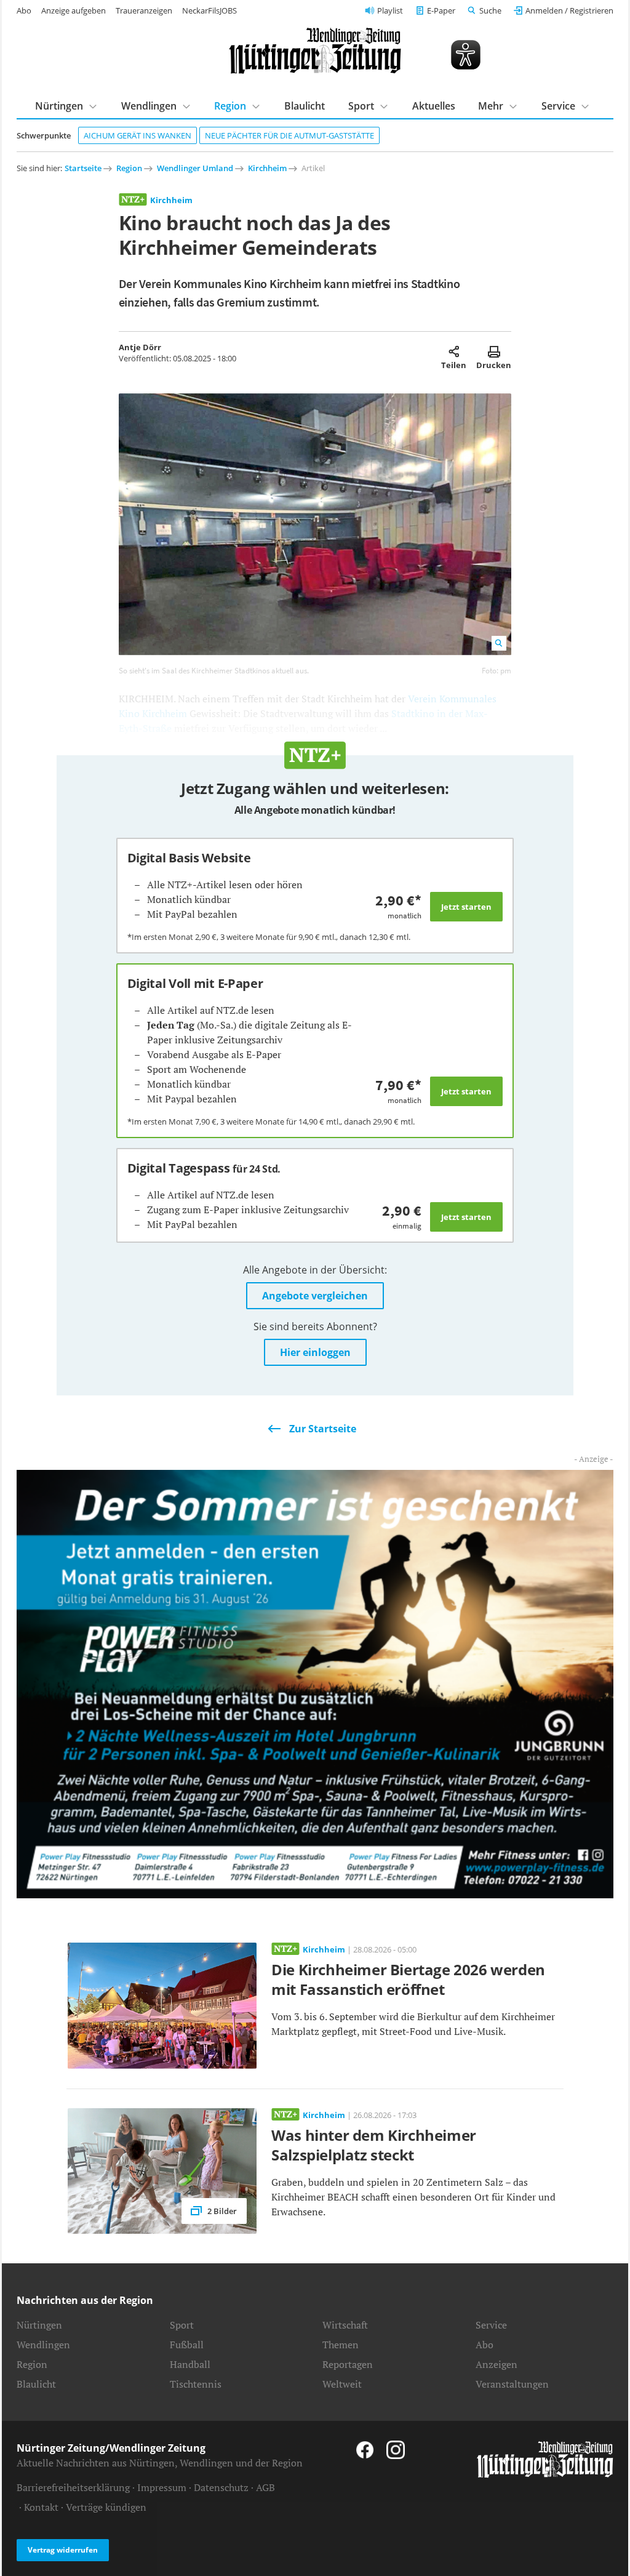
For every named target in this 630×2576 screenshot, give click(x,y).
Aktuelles (434, 106)
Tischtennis (196, 2384)
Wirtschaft (345, 2325)
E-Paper (441, 10)
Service (491, 2325)
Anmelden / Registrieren (569, 10)
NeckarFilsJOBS (209, 10)
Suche (490, 10)
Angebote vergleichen (315, 1296)
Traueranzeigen (144, 10)
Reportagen (348, 2364)
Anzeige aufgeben (74, 10)
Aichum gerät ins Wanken (138, 135)
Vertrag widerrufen (63, 2550)
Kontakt (41, 2507)
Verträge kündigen (106, 2507)
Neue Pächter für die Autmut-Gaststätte (289, 135)
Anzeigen (496, 2364)
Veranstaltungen (512, 2384)
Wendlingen (43, 2345)
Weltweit (342, 2384)
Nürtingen (39, 2325)
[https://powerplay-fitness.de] (315, 1683)
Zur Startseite (323, 1429)
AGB (265, 2487)
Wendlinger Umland (195, 168)
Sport (182, 2325)
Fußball (187, 2345)
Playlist (390, 10)
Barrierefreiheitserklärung (73, 2487)
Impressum (162, 2487)
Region (129, 168)
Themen (341, 2345)
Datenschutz (221, 2487)
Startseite (83, 168)
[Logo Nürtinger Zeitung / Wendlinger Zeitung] (315, 51)
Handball (190, 2364)
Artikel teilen (454, 351)
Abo (24, 10)
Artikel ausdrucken (494, 351)
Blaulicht (305, 106)
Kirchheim (267, 168)
